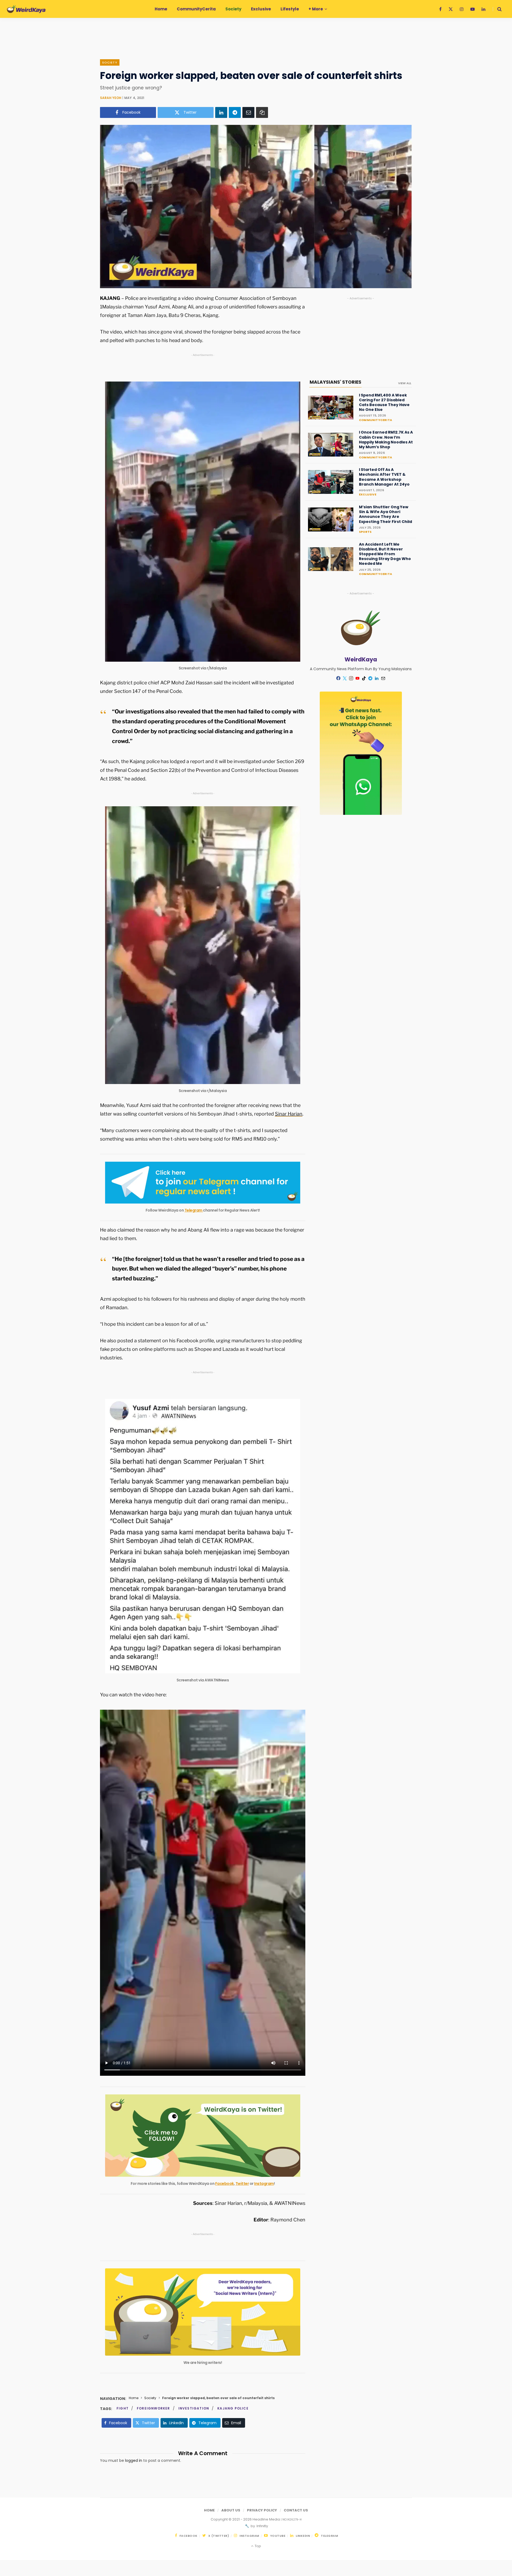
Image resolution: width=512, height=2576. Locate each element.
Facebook (225, 2184)
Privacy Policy (262, 2510)
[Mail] (383, 678)
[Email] (248, 112)
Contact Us (296, 2510)
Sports (365, 532)
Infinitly (262, 2526)
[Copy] (262, 112)
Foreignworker (153, 2408)
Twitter (242, 2184)
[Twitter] (345, 678)
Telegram (194, 1210)
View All (405, 383)
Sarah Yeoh (111, 98)
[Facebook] (338, 678)
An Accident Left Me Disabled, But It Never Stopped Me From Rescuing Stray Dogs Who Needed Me (385, 554)
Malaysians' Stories (335, 382)
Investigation (194, 2408)
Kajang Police (233, 2408)
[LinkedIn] (221, 112)
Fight (123, 2408)
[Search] (497, 9)
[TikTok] (364, 678)
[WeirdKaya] (26, 9)
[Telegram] (235, 112)
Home (134, 2398)
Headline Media (267, 2519)
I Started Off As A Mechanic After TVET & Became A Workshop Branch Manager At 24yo (384, 477)
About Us (231, 2510)
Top (257, 2546)
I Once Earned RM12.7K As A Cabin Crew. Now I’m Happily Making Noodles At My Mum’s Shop (386, 440)
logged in (134, 2460)
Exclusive (368, 494)
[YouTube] (358, 678)
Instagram (264, 2184)
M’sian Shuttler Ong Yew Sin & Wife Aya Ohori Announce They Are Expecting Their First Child (385, 514)
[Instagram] (351, 678)
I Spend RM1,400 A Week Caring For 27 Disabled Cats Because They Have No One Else (384, 402)
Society (110, 62)
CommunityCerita (375, 420)
